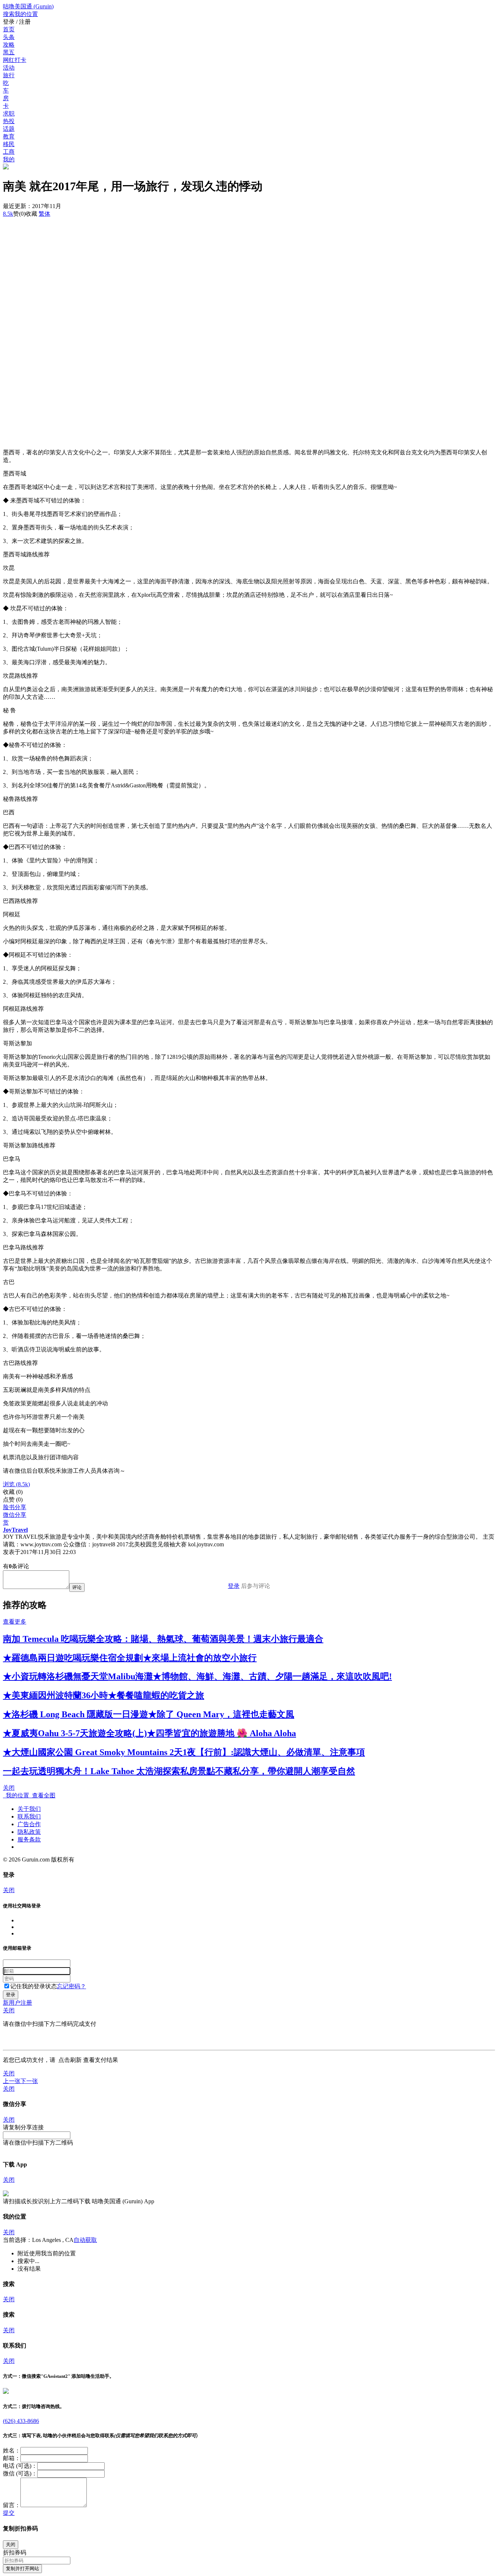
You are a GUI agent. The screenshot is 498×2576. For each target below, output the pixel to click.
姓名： (12, 2450)
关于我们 (29, 1809)
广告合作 (29, 1824)
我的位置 (16, 1795)
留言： (12, 2505)
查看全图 (42, 1795)
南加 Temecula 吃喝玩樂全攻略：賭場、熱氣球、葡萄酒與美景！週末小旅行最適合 (163, 1639)
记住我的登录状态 (34, 1986)
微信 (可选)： (20, 2473)
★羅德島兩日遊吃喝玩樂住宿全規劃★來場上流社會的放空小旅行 (130, 1658)
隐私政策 (29, 1832)
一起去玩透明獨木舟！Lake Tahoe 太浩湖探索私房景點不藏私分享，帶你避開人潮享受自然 (179, 1771)
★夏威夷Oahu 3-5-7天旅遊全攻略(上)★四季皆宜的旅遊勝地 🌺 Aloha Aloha (149, 1733)
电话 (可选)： (20, 2466)
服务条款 (29, 1839)
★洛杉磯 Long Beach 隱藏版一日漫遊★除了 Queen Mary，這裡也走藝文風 (149, 1714)
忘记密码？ (71, 1986)
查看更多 (15, 1622)
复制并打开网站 (22, 2569)
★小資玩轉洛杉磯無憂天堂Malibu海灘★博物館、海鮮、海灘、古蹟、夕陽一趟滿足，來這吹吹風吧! (197, 1676)
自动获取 (85, 2240)
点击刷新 (70, 2060)
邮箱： (12, 2458)
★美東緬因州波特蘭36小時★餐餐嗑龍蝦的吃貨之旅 (104, 1695)
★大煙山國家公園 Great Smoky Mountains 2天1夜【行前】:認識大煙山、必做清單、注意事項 (184, 1752)
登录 (234, 1586)
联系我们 (29, 1816)
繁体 (44, 214)
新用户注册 (17, 2003)
